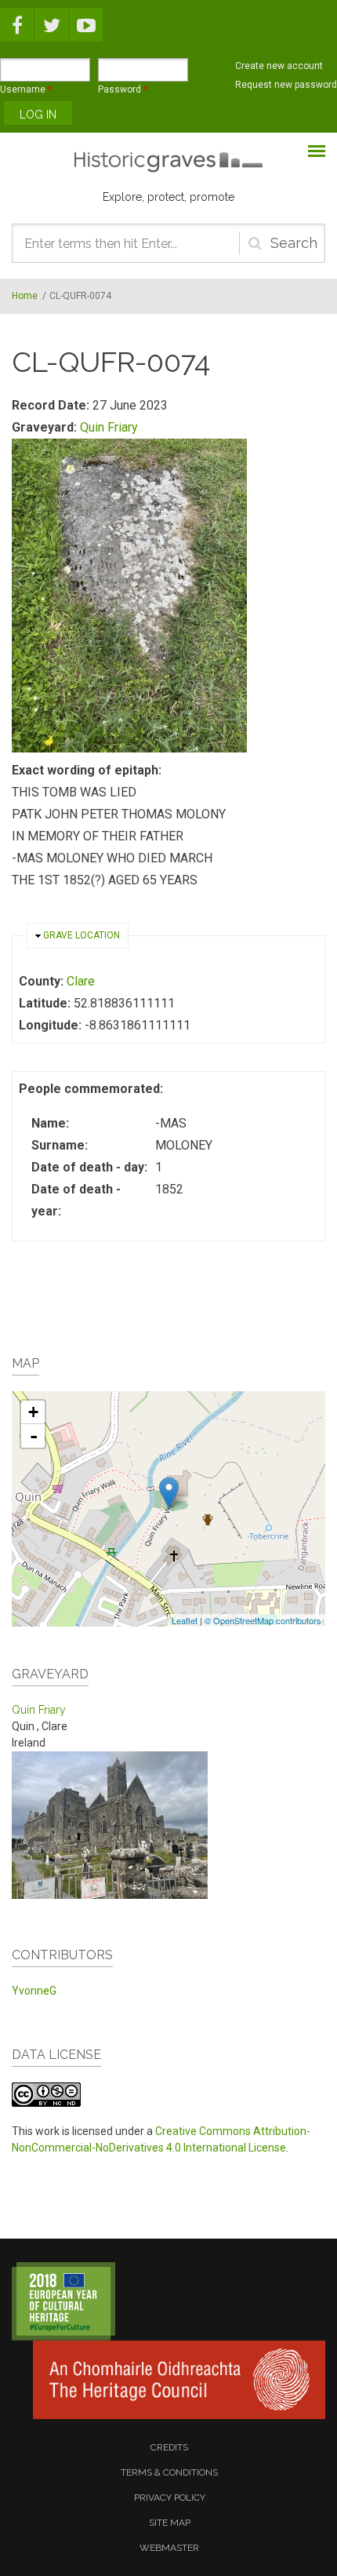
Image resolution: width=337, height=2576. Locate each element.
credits (169, 2447)
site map (170, 2523)
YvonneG (34, 1991)
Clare (81, 981)
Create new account (279, 66)
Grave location (82, 935)
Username (26, 89)
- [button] (34, 1436)
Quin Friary (109, 427)
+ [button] (33, 1412)
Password (123, 89)
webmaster (169, 2548)
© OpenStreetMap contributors (263, 1620)
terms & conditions (169, 2472)
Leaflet (185, 1620)
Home (25, 296)
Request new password (286, 85)
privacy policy (170, 2498)
